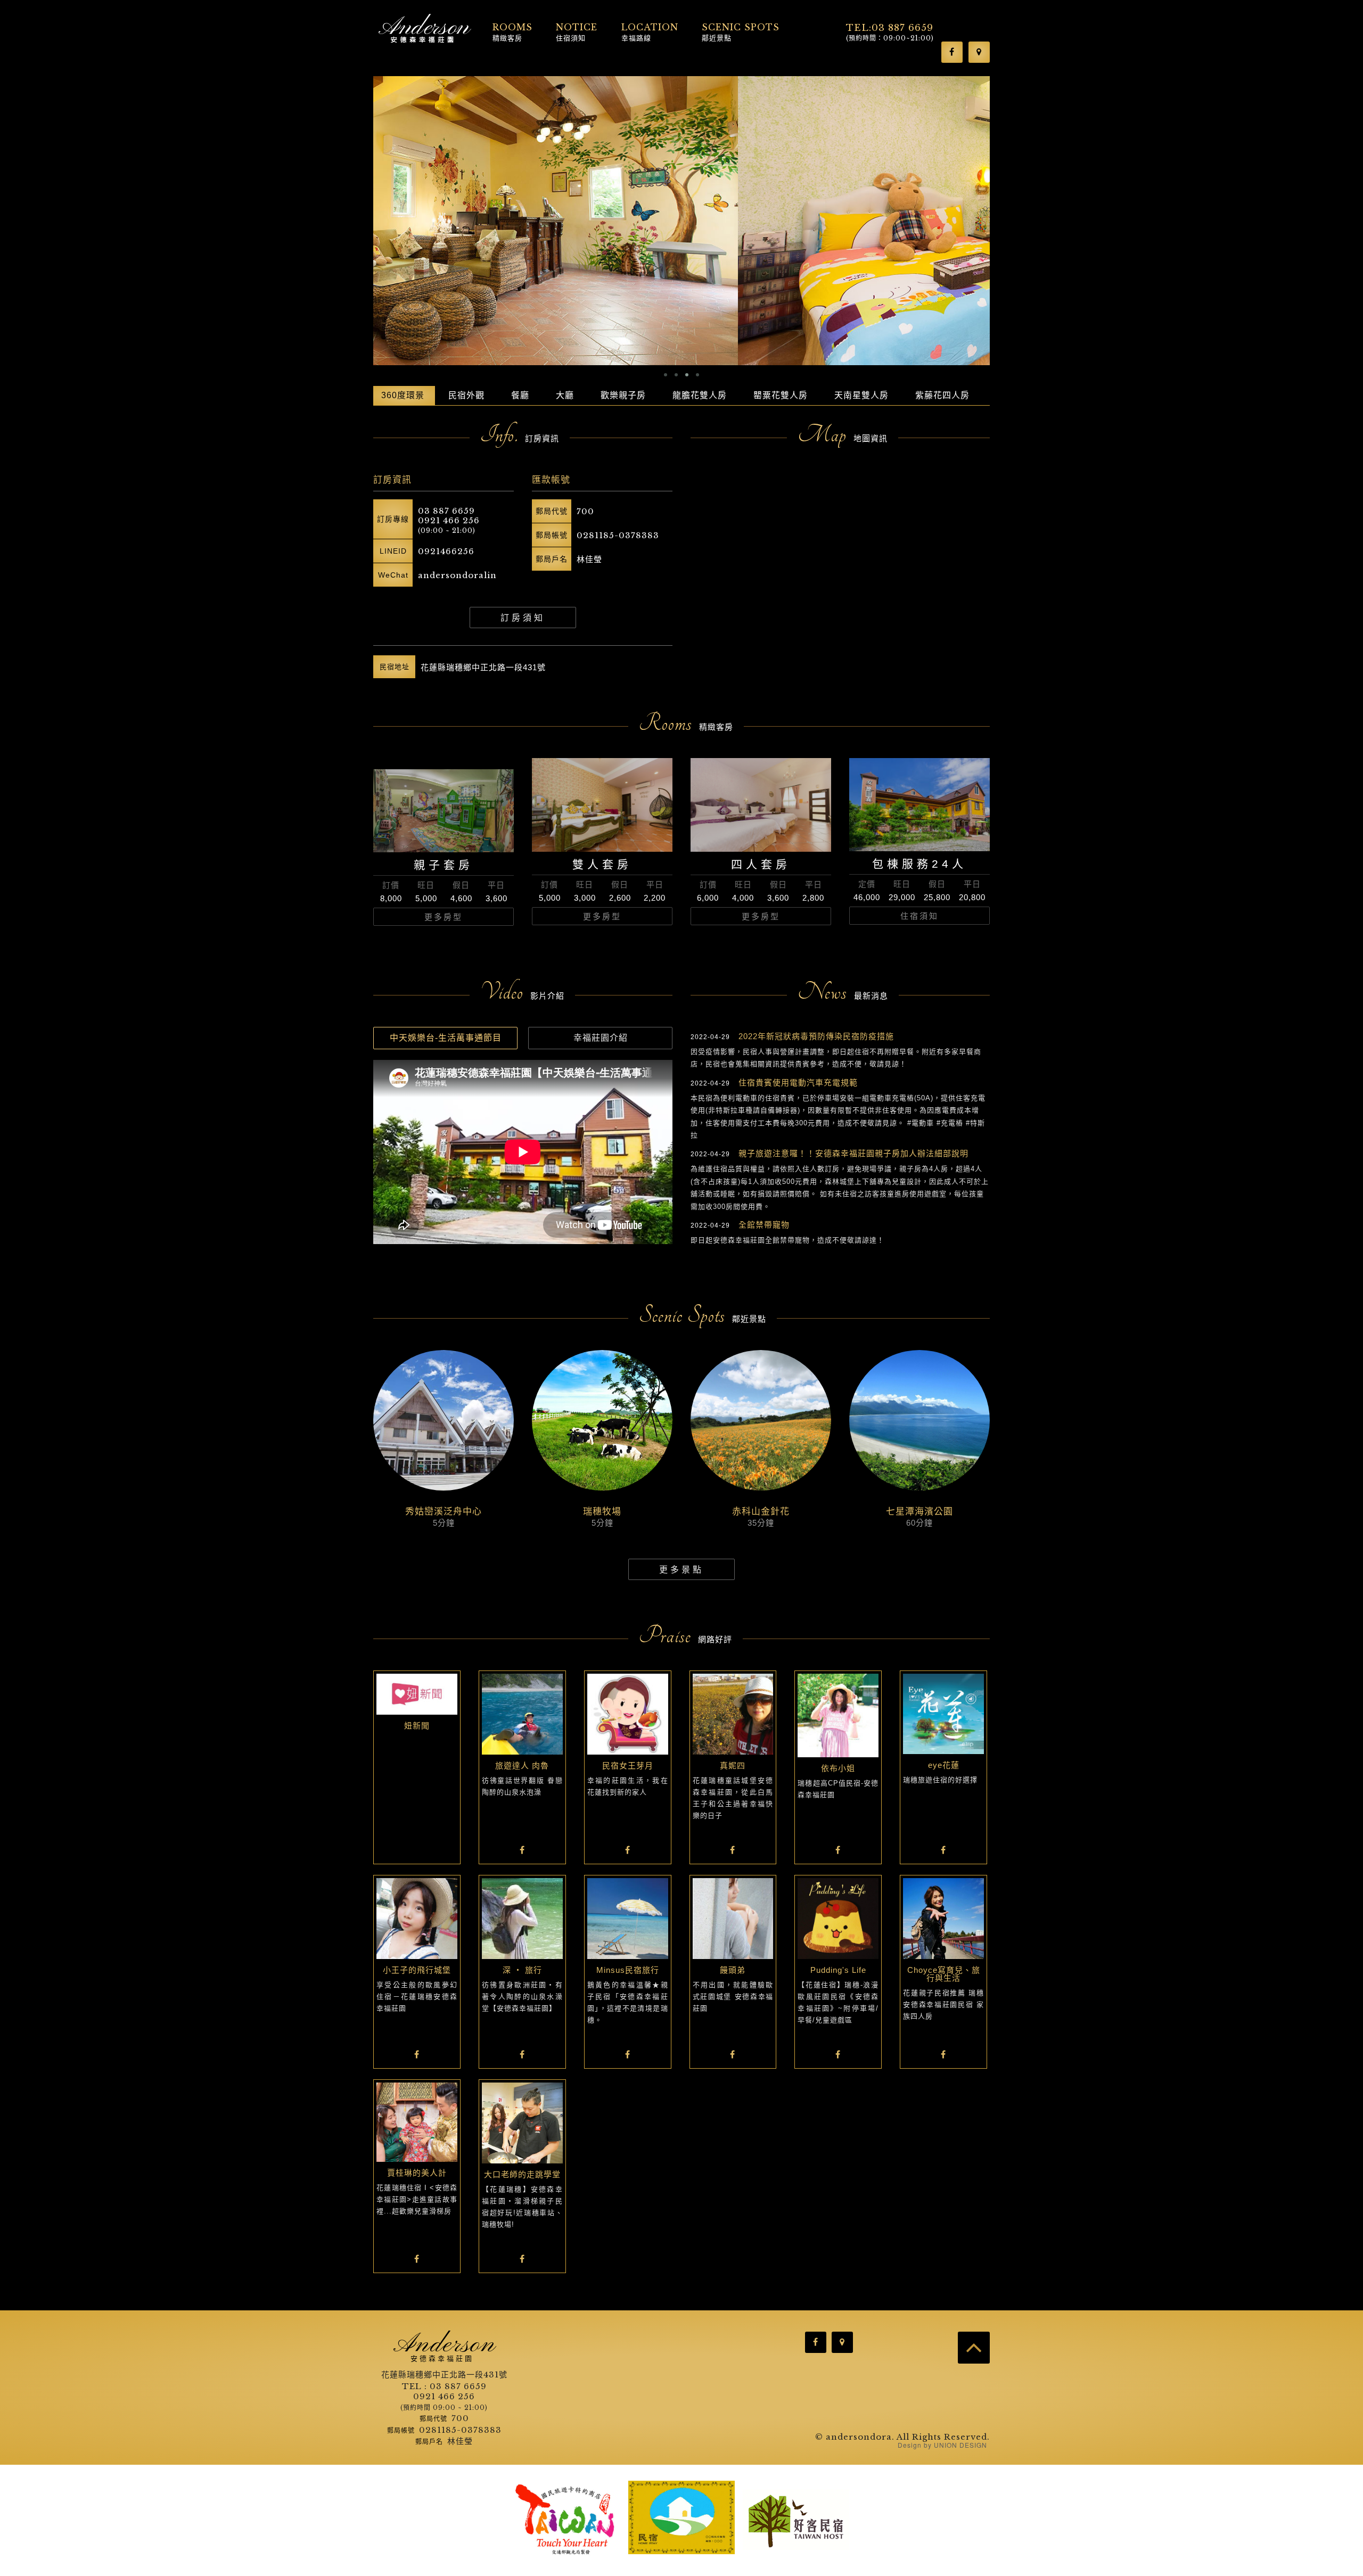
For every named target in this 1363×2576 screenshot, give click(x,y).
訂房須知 (523, 618)
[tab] (445, 1038)
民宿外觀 (466, 395)
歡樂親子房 (623, 395)
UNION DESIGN (960, 2445)
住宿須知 (919, 916)
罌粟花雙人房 (781, 395)
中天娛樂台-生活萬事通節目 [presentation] (446, 1038)
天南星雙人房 (861, 395)
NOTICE (577, 31)
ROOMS (512, 31)
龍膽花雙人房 (700, 395)
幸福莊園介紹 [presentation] (601, 1038)
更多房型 (444, 917)
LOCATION (650, 31)
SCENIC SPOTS (741, 31)
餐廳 (520, 395)
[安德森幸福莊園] (425, 29)
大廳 (565, 395)
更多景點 (681, 1570)
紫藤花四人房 (942, 395)
